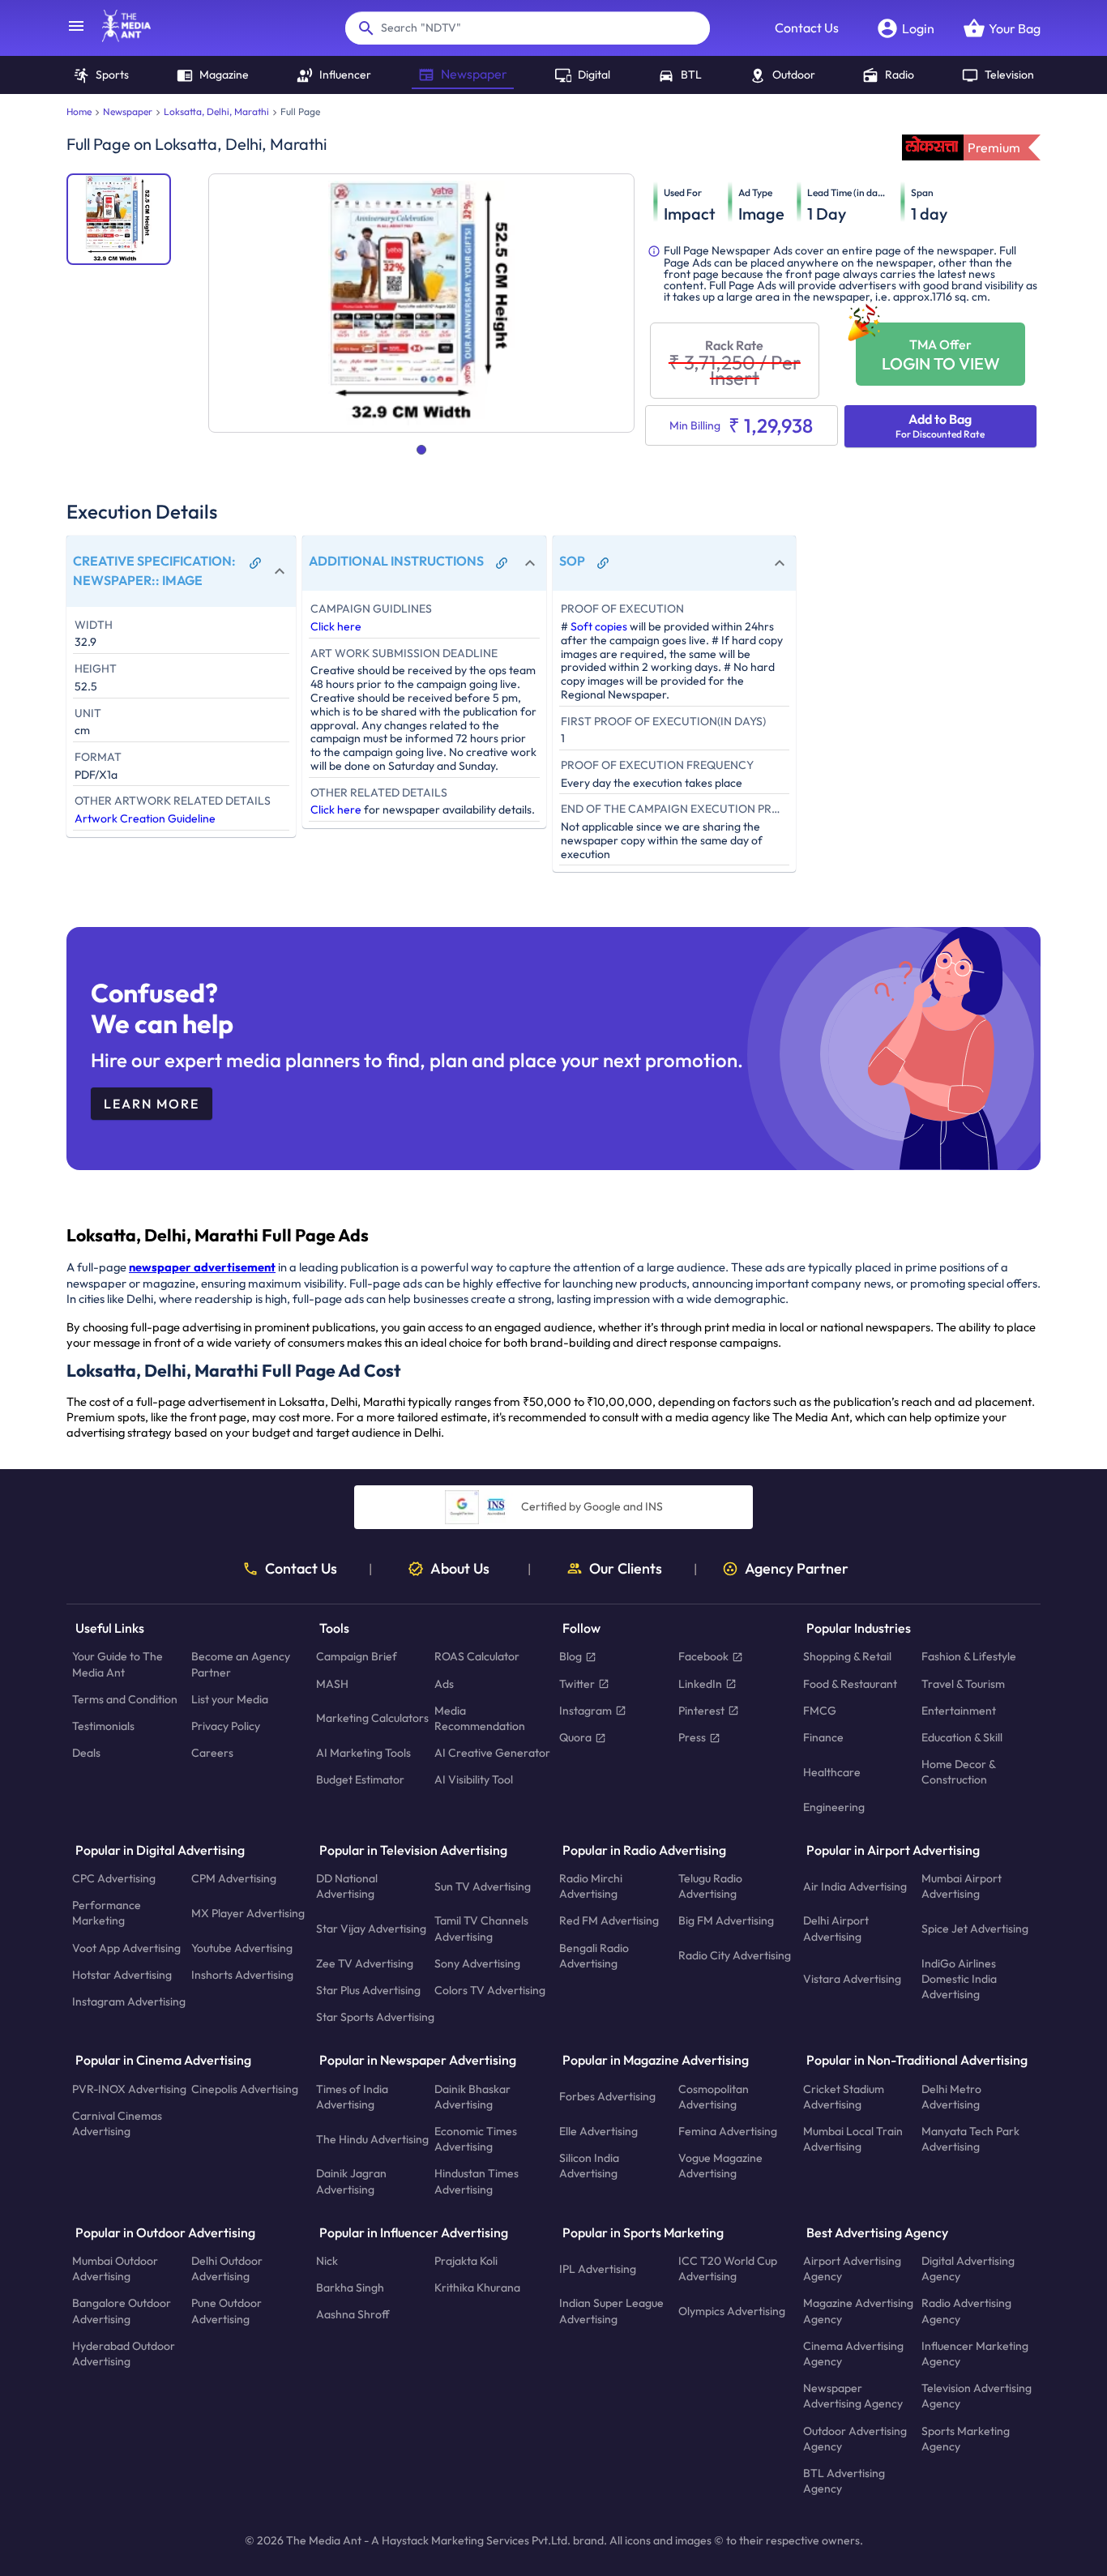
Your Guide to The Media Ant (118, 1665)
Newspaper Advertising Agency (853, 2397)
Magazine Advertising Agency (858, 2311)
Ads (444, 1684)
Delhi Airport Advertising (836, 1929)
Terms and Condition (125, 1699)
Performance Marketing (107, 1914)
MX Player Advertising (248, 1913)
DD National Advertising (347, 1886)
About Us (460, 1569)
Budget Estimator (360, 1780)
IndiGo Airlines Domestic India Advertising (959, 1979)
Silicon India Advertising (589, 2166)
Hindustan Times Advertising (477, 2182)
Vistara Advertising (852, 1979)
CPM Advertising (234, 1878)
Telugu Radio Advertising (710, 1886)
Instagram (586, 1711)
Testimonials (103, 1726)
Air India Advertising (855, 1886)
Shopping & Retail (847, 1657)
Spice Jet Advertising (975, 1929)
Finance (823, 1737)
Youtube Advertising (242, 1948)
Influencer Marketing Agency (975, 2354)
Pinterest (701, 1711)
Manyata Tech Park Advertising (970, 2139)
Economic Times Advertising (476, 2139)
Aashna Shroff (353, 2315)
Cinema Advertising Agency (853, 2354)
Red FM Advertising (609, 1921)
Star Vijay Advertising (371, 1929)
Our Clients (626, 1569)
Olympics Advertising (732, 2311)
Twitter (577, 1684)
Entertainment (959, 1711)
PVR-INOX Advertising (129, 2089)
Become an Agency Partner (241, 1665)
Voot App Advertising (126, 1948)
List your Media (230, 1699)
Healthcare (832, 1772)
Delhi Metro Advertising (951, 2097)
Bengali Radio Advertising (594, 1956)
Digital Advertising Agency (968, 2268)
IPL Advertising (598, 2269)
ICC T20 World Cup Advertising (728, 2268)
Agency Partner (797, 1569)
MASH (332, 1684)
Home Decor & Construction (958, 1773)
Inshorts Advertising (242, 1975)
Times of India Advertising (352, 2097)
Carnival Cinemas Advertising (117, 2123)
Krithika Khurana (477, 2288)
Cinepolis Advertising (245, 2089)
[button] (181, 571)
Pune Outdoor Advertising (227, 2311)
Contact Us (807, 28)
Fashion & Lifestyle (969, 1657)
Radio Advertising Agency (966, 2311)
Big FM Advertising (726, 1921)
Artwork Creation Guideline (145, 818)
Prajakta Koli (466, 2261)
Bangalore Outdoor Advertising (122, 2311)
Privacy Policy (226, 1726)
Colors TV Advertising (490, 1990)
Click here (336, 626)
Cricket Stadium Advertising (844, 2097)
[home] (118, 37)
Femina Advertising (728, 2131)
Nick (327, 2261)
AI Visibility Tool (474, 1780)
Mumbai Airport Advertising (962, 1886)
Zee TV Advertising (365, 1963)
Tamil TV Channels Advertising (481, 1929)
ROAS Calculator (477, 1657)
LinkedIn (700, 1684)
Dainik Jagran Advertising (351, 2182)
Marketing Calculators (372, 1719)
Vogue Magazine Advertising (720, 2166)
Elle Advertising (598, 2131)
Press (692, 1737)
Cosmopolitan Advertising (714, 2097)
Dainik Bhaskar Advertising (472, 2097)
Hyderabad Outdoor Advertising (124, 2354)
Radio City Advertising (735, 1956)
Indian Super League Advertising (611, 2311)
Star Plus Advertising (368, 1990)
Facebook (703, 1657)
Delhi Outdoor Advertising (227, 2268)
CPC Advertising (114, 1878)
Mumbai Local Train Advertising (853, 2139)
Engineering (834, 1807)
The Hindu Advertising (372, 2139)
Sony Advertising (477, 1963)
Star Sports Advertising (375, 2018)
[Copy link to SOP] (603, 563)
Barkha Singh (350, 2288)
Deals (86, 1754)
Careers (212, 1754)
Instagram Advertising (129, 2001)
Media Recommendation (480, 1718)
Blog (571, 1657)
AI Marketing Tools (363, 1754)
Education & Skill (962, 1737)
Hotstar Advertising (122, 1975)
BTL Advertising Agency (844, 2481)
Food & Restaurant (850, 1684)
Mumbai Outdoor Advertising (115, 2268)
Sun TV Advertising (483, 1886)
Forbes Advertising (607, 2097)
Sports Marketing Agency (966, 2439)
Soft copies (599, 626)
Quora (575, 1737)
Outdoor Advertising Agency (855, 2439)
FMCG (820, 1711)
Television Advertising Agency (977, 2397)
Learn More (152, 1104)
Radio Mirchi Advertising (591, 1886)
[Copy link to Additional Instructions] (502, 563)
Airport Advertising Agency (852, 2268)
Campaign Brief (357, 1657)
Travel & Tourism (963, 1684)
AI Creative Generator (492, 1754)
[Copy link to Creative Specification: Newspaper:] (255, 563)
